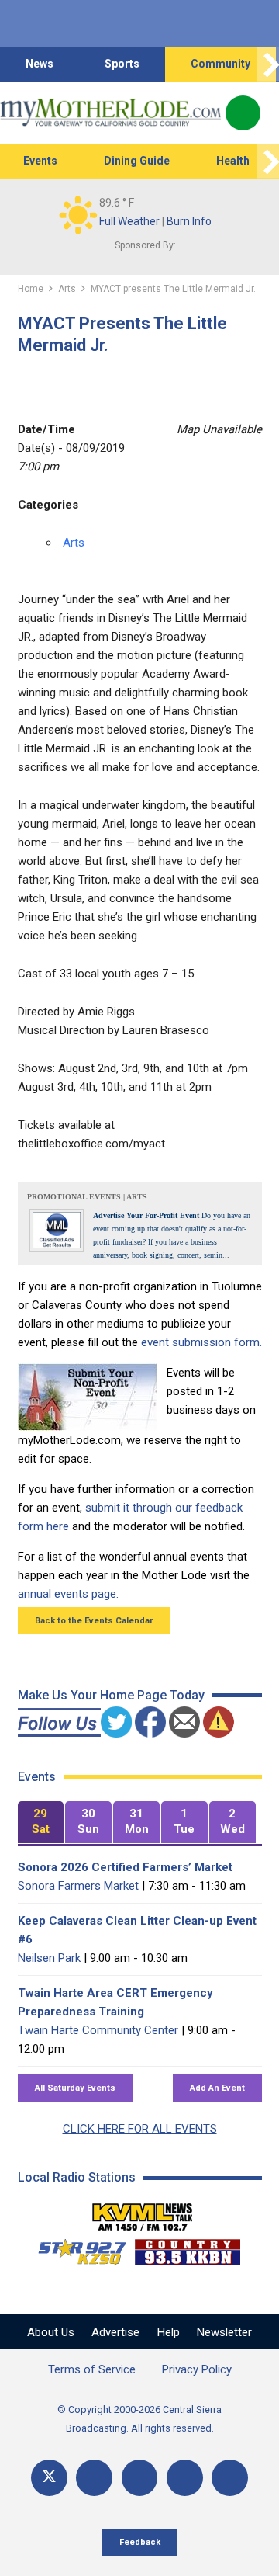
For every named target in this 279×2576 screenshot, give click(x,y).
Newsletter (224, 2332)
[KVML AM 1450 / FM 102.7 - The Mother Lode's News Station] (143, 2213)
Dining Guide (137, 161)
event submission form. (201, 1342)
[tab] (41, 1823)
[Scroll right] (268, 64)
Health (233, 161)
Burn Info (189, 221)
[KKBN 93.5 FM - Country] (187, 2248)
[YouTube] (140, 2478)
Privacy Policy (197, 2369)
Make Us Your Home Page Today (111, 1695)
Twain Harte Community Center (98, 2030)
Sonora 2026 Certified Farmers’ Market (125, 1867)
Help (169, 2332)
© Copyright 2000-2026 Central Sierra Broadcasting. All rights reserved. (139, 2419)
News (40, 64)
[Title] (230, 2478)
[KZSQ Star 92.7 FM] (75, 2248)
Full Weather (129, 221)
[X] (49, 2478)
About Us (51, 2332)
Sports (122, 64)
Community (220, 64)
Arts (74, 543)
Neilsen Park (49, 1958)
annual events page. (68, 1594)
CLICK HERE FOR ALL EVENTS (140, 2129)
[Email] (185, 2478)
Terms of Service (92, 2369)
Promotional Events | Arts (87, 1197)
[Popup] (243, 113)
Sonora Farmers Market (78, 1886)
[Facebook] (94, 2478)
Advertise (115, 2332)
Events (40, 161)
